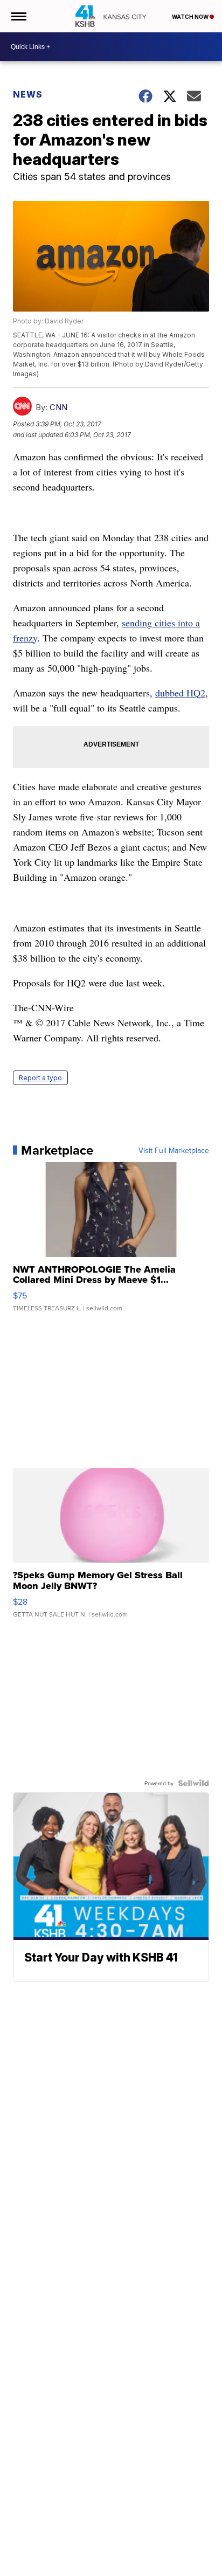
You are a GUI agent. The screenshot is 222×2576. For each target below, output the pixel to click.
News (28, 94)
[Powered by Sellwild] (193, 1783)
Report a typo (40, 1078)
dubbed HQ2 (180, 693)
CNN (58, 407)
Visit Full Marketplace (174, 1150)
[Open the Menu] (18, 16)
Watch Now (191, 17)
